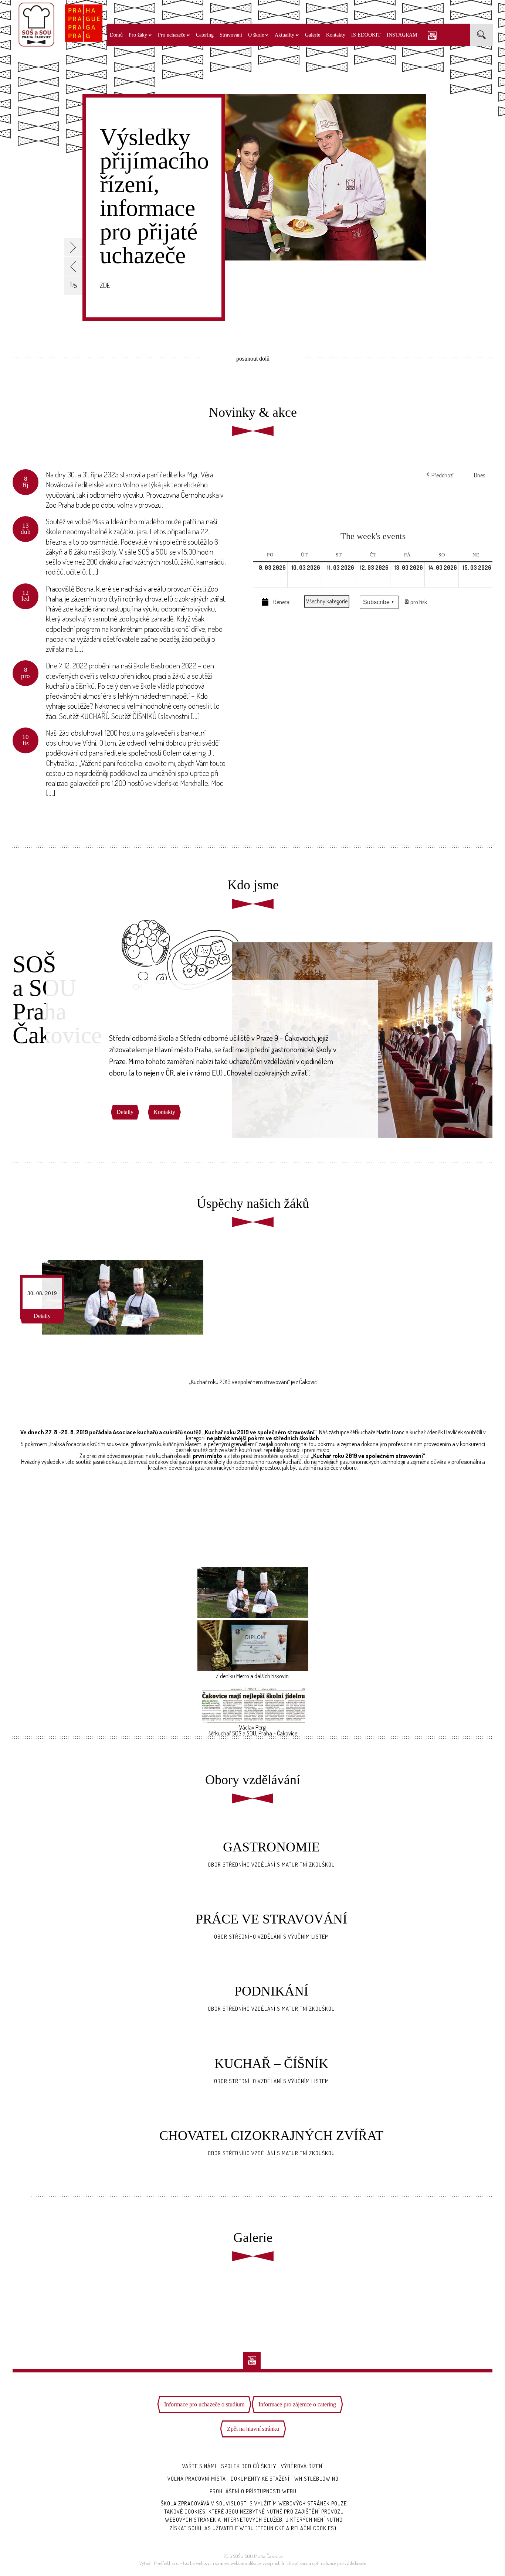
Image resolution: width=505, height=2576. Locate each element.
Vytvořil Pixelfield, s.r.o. (159, 2563)
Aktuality (284, 35)
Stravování (231, 35)
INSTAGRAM (402, 35)
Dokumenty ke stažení (260, 2479)
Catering (205, 35)
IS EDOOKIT (366, 35)
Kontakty (336, 35)
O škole (256, 35)
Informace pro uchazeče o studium (204, 2404)
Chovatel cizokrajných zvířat (271, 2136)
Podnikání (271, 1991)
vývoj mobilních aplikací (285, 2563)
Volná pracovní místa (197, 2479)
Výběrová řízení (302, 2466)
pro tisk (415, 604)
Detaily (125, 1112)
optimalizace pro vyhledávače (339, 2563)
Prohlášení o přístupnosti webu (253, 2491)
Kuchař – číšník (271, 2064)
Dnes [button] (479, 475)
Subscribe (376, 602)
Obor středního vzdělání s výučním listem (272, 1937)
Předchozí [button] (443, 475)
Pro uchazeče (172, 35)
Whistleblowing (316, 2479)
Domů (116, 35)
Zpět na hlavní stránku (253, 2429)
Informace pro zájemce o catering (297, 2404)
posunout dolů (253, 359)
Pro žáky (138, 35)
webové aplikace (246, 2563)
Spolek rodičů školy (249, 2466)
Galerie (313, 35)
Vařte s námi (199, 2466)
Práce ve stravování (271, 1919)
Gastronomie (271, 1847)
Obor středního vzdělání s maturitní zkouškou (271, 1865)
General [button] (282, 602)
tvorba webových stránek (206, 2563)
